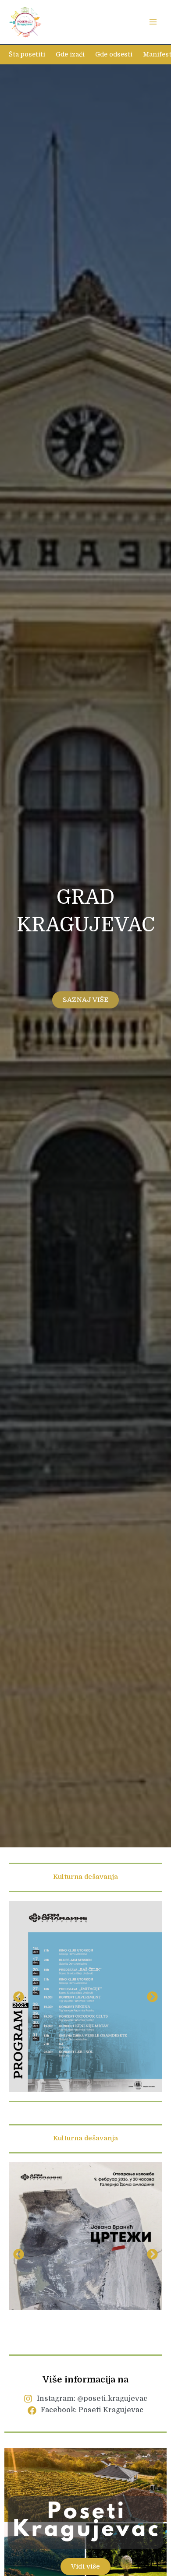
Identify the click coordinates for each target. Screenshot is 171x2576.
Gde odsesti (114, 55)
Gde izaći (70, 55)
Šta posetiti (27, 55)
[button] (19, 1996)
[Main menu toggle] (153, 22)
